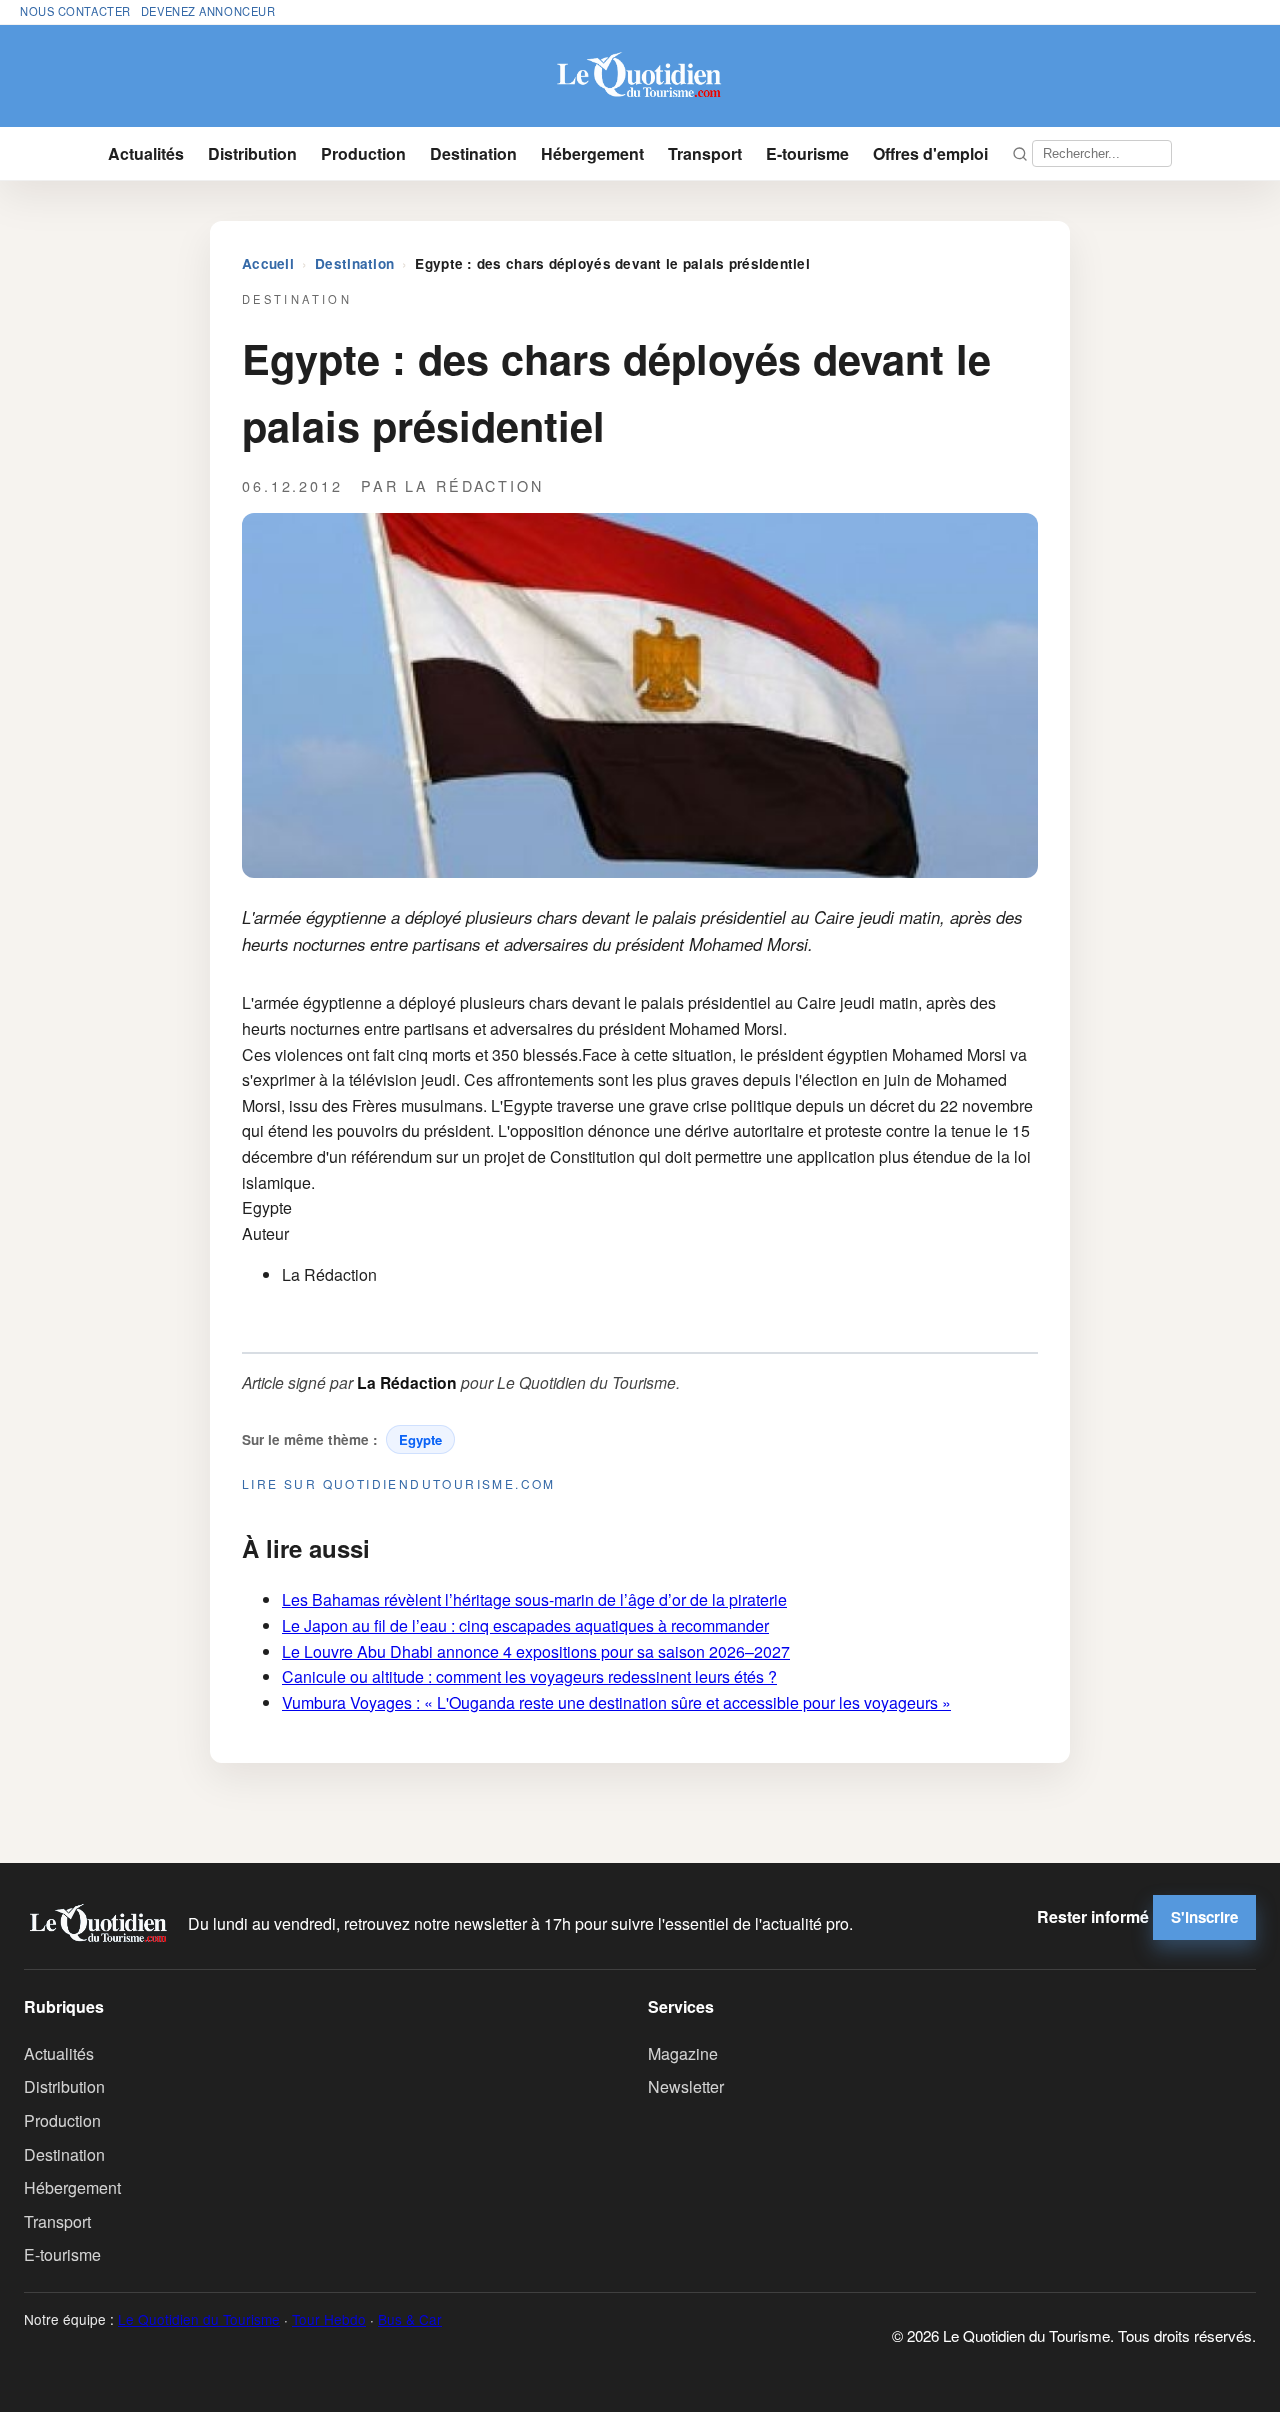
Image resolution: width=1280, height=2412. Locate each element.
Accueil (268, 263)
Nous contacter (75, 11)
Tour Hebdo (329, 2319)
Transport (705, 153)
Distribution (252, 153)
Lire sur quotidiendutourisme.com (399, 1483)
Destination (473, 153)
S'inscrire (1204, 1917)
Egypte (420, 1439)
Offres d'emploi (930, 153)
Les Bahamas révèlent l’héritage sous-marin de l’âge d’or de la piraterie (534, 1599)
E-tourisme (807, 153)
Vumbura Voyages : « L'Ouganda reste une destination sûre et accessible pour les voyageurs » (616, 1702)
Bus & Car (410, 2319)
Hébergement (592, 153)
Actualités (146, 153)
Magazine (683, 2053)
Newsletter (686, 2086)
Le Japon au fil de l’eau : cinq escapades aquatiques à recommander (525, 1625)
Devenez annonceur (208, 11)
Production (363, 153)
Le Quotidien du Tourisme (199, 2319)
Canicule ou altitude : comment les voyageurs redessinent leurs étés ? (529, 1676)
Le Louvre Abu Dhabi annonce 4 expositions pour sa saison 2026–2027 (536, 1651)
